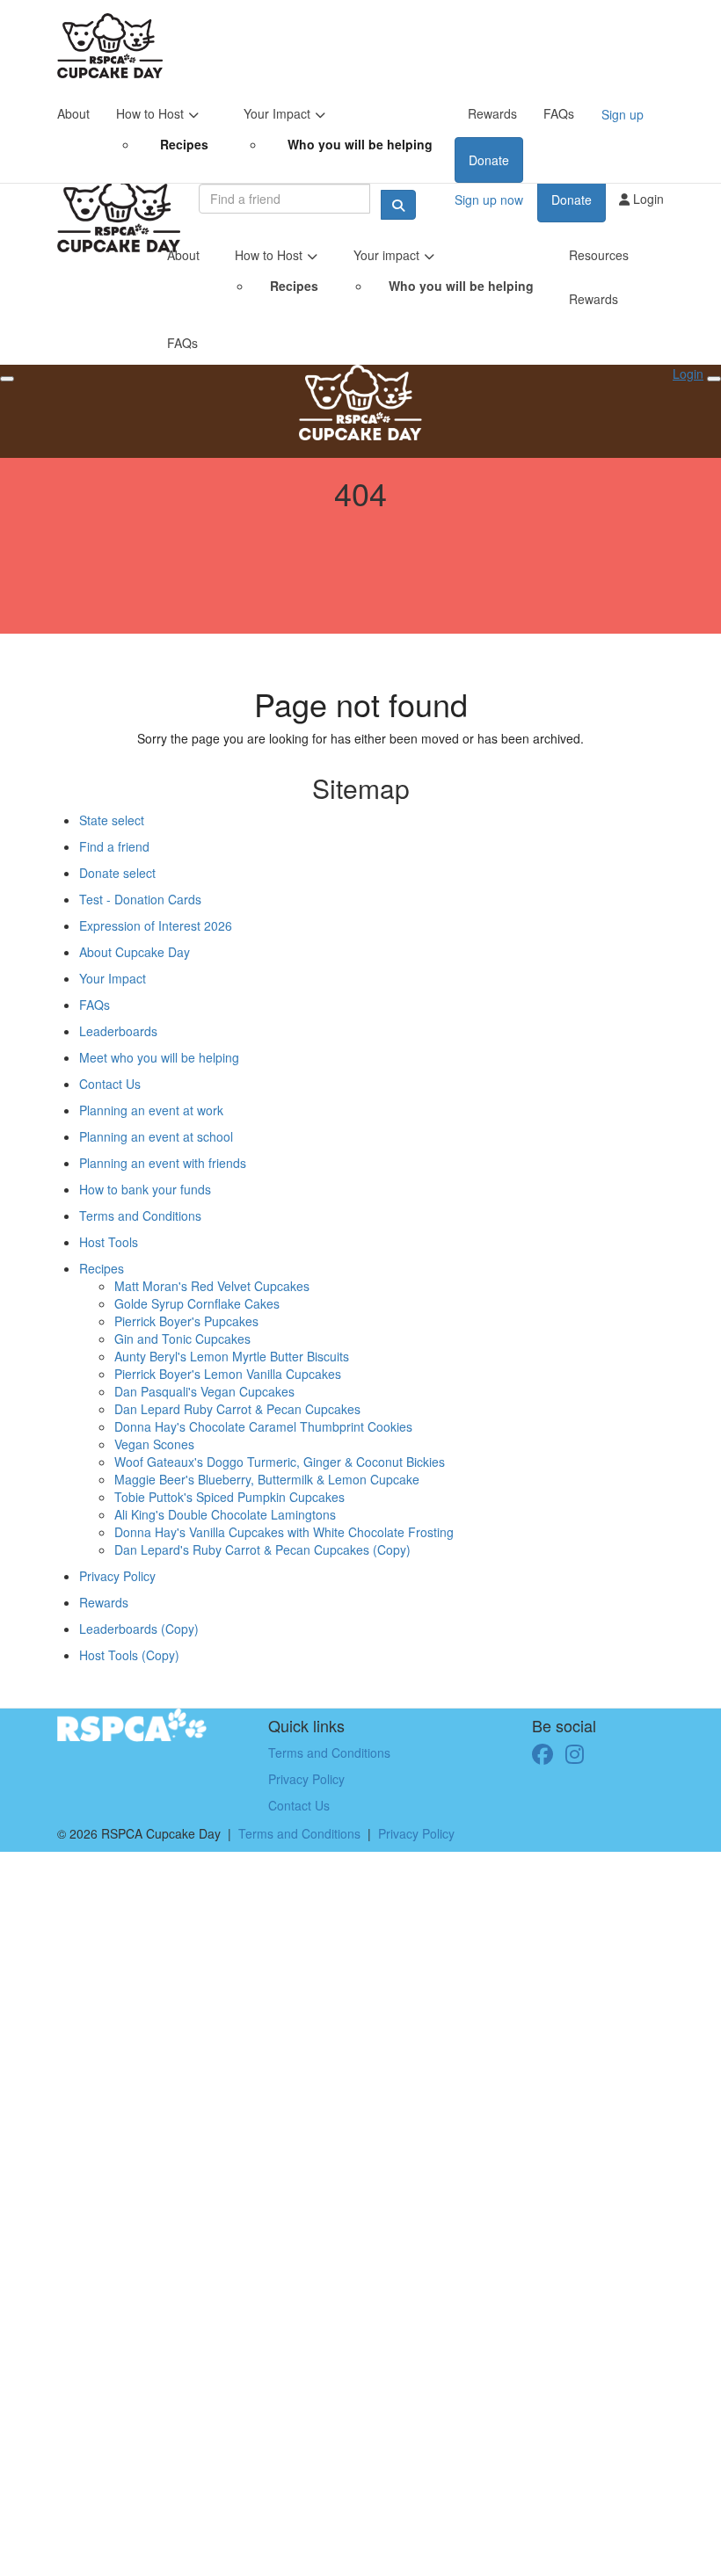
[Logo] (110, 46)
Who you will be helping (360, 144)
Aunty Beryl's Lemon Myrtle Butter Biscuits (232, 1356)
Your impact (386, 255)
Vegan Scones (154, 1444)
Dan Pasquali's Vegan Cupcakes (204, 1391)
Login (647, 199)
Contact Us (110, 1084)
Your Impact (277, 113)
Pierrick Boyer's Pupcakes (186, 1321)
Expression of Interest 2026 (156, 925)
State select (112, 820)
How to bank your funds (145, 1189)
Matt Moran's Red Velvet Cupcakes (212, 1286)
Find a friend (114, 846)
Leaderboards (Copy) (139, 1629)
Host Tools (109, 1242)
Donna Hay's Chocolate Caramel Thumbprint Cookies (263, 1426)
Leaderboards (118, 1031)
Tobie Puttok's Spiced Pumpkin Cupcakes (229, 1497)
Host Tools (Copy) (129, 1655)
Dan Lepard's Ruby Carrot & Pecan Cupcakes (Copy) (262, 1549)
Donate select (117, 873)
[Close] (714, 379)
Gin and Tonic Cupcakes (182, 1339)
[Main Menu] (7, 379)
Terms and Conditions (140, 1215)
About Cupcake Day (135, 952)
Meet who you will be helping (159, 1057)
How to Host (150, 113)
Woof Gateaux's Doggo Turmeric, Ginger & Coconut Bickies (280, 1462)
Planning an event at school (156, 1136)
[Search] (398, 205)
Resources (599, 255)
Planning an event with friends (163, 1163)
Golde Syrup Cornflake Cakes (197, 1303)
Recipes (184, 144)
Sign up (623, 114)
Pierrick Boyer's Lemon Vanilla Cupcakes (228, 1374)
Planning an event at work (151, 1110)
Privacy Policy (117, 1576)
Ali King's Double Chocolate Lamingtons (225, 1514)
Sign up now (489, 200)
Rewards (492, 113)
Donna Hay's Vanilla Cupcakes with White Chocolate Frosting (284, 1532)
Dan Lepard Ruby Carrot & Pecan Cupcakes (237, 1409)
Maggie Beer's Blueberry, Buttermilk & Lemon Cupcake (267, 1479)
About (73, 113)
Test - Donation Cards (140, 899)
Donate (489, 160)
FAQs (559, 113)
